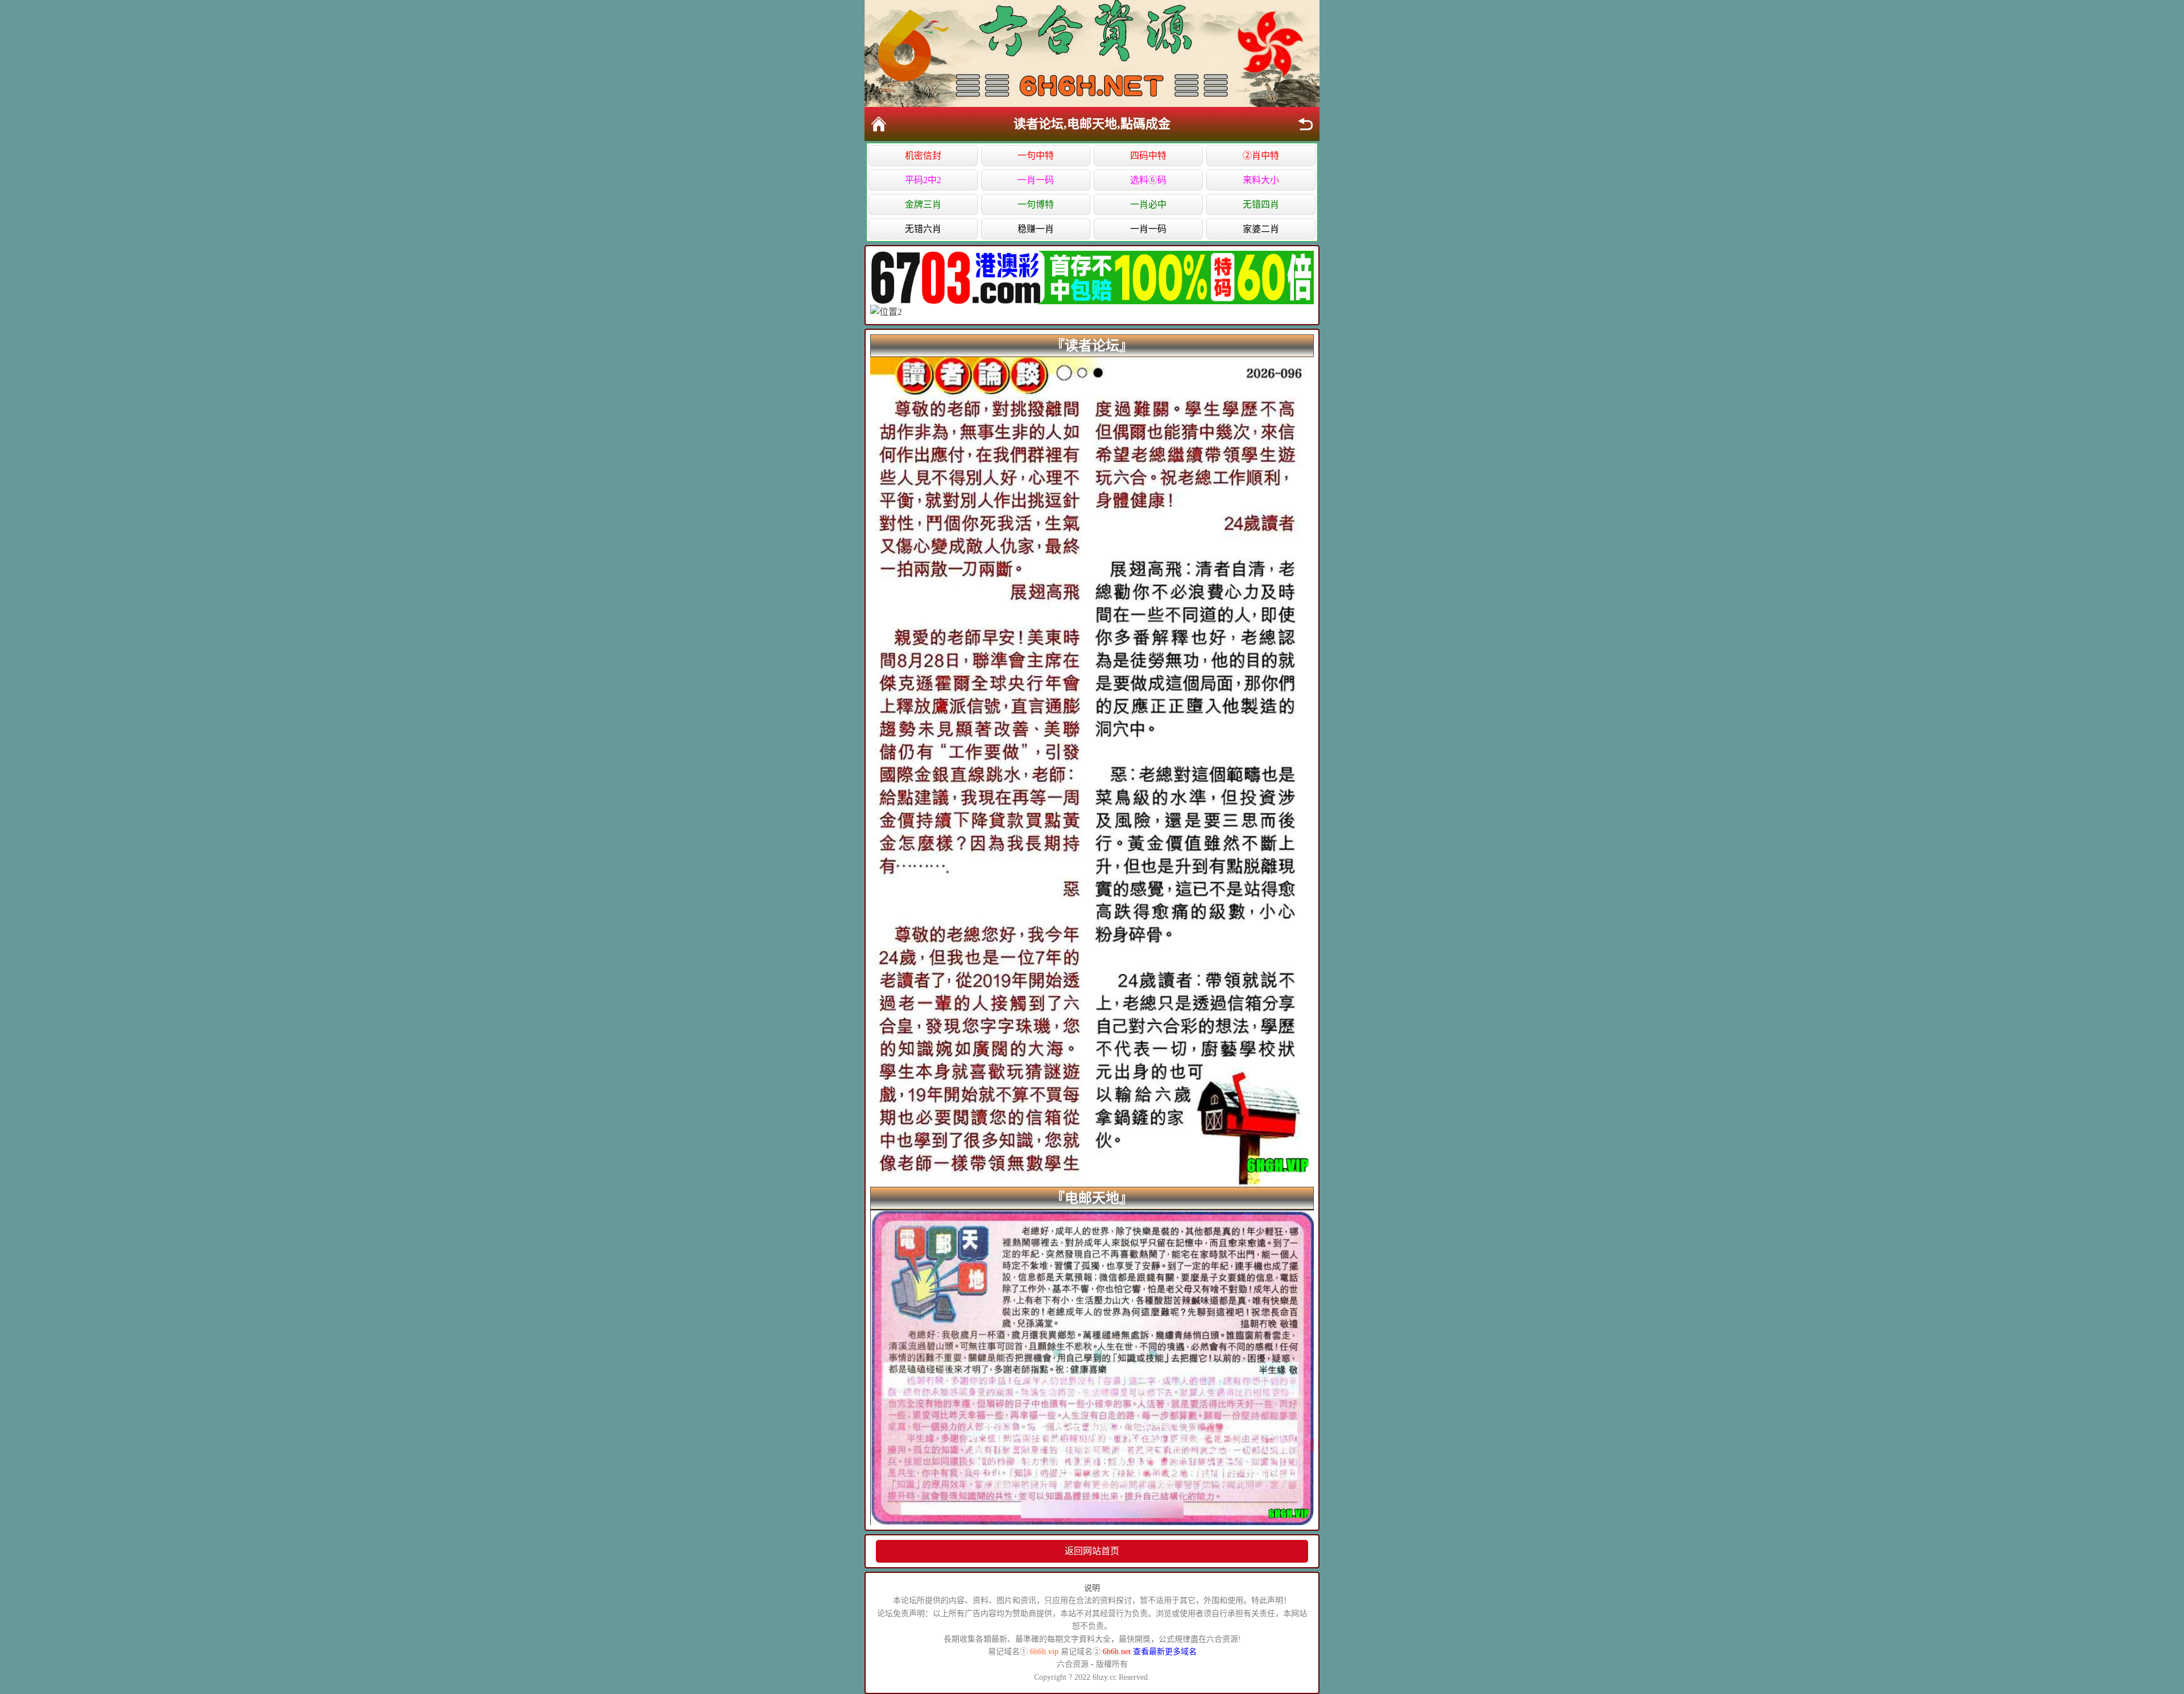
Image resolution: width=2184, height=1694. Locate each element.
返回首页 (879, 124)
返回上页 (1305, 124)
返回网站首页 (1092, 1551)
